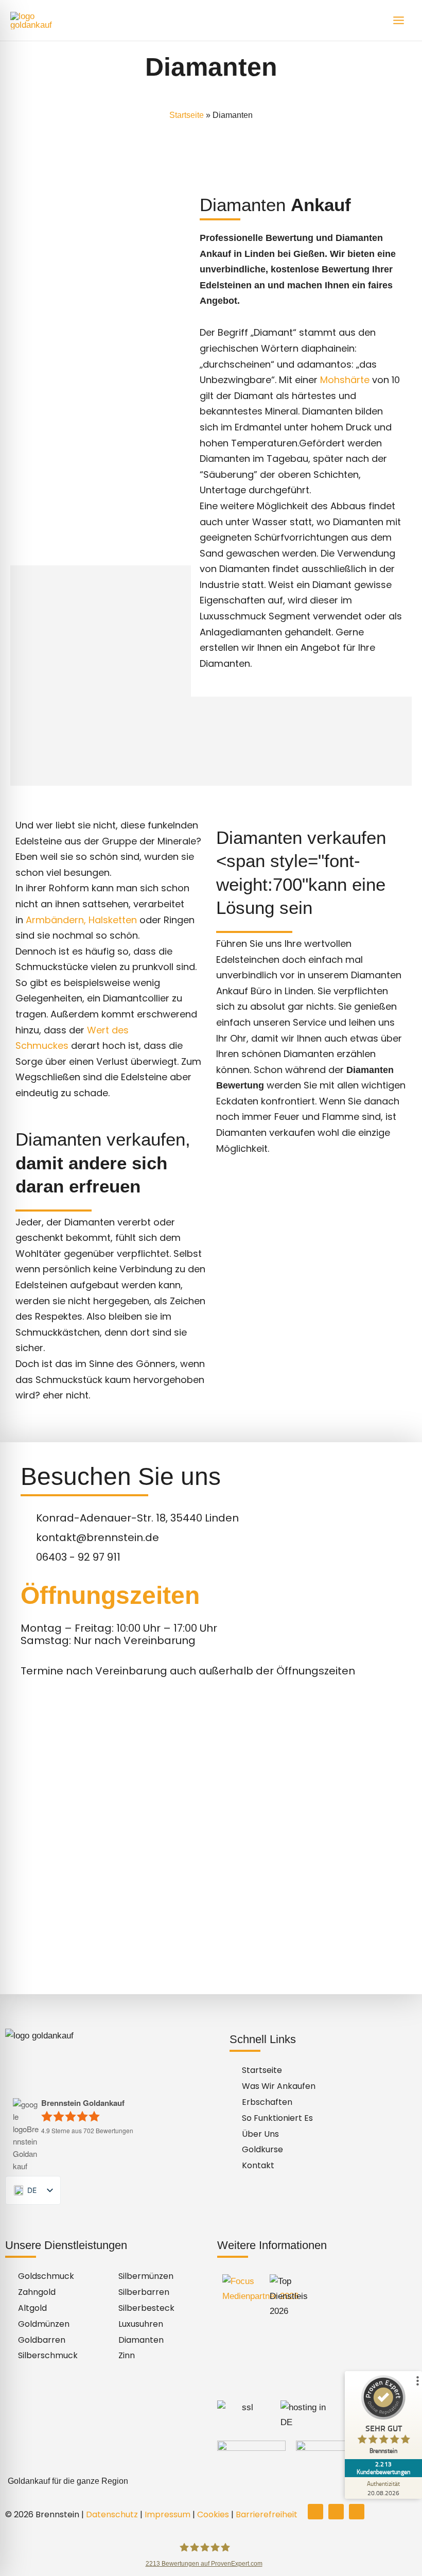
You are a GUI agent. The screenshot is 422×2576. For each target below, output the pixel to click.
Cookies (213, 2514)
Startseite (187, 115)
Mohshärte (345, 380)
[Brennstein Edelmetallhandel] (41, 21)
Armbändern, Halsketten (81, 920)
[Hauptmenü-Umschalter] (399, 20)
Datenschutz (112, 2514)
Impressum (168, 2514)
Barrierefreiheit (267, 2514)
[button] (211, 2481)
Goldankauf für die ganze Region (68, 2481)
